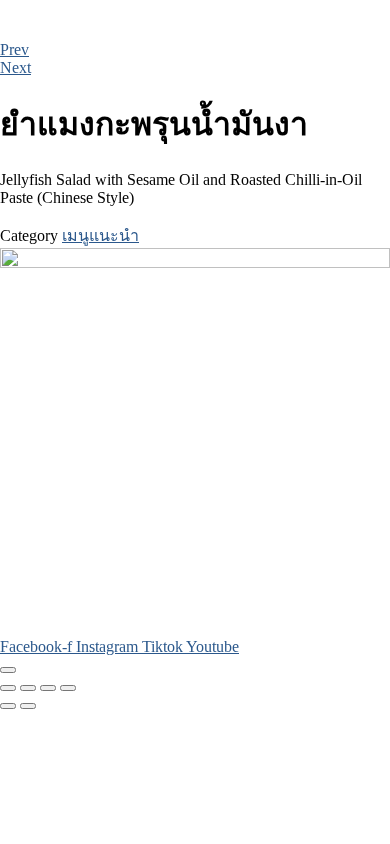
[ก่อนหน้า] (8, 706)
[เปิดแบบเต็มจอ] (28, 688)
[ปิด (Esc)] (68, 688)
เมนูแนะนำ (100, 235)
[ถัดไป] (28, 706)
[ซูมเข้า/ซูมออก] (8, 688)
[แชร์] (48, 688)
